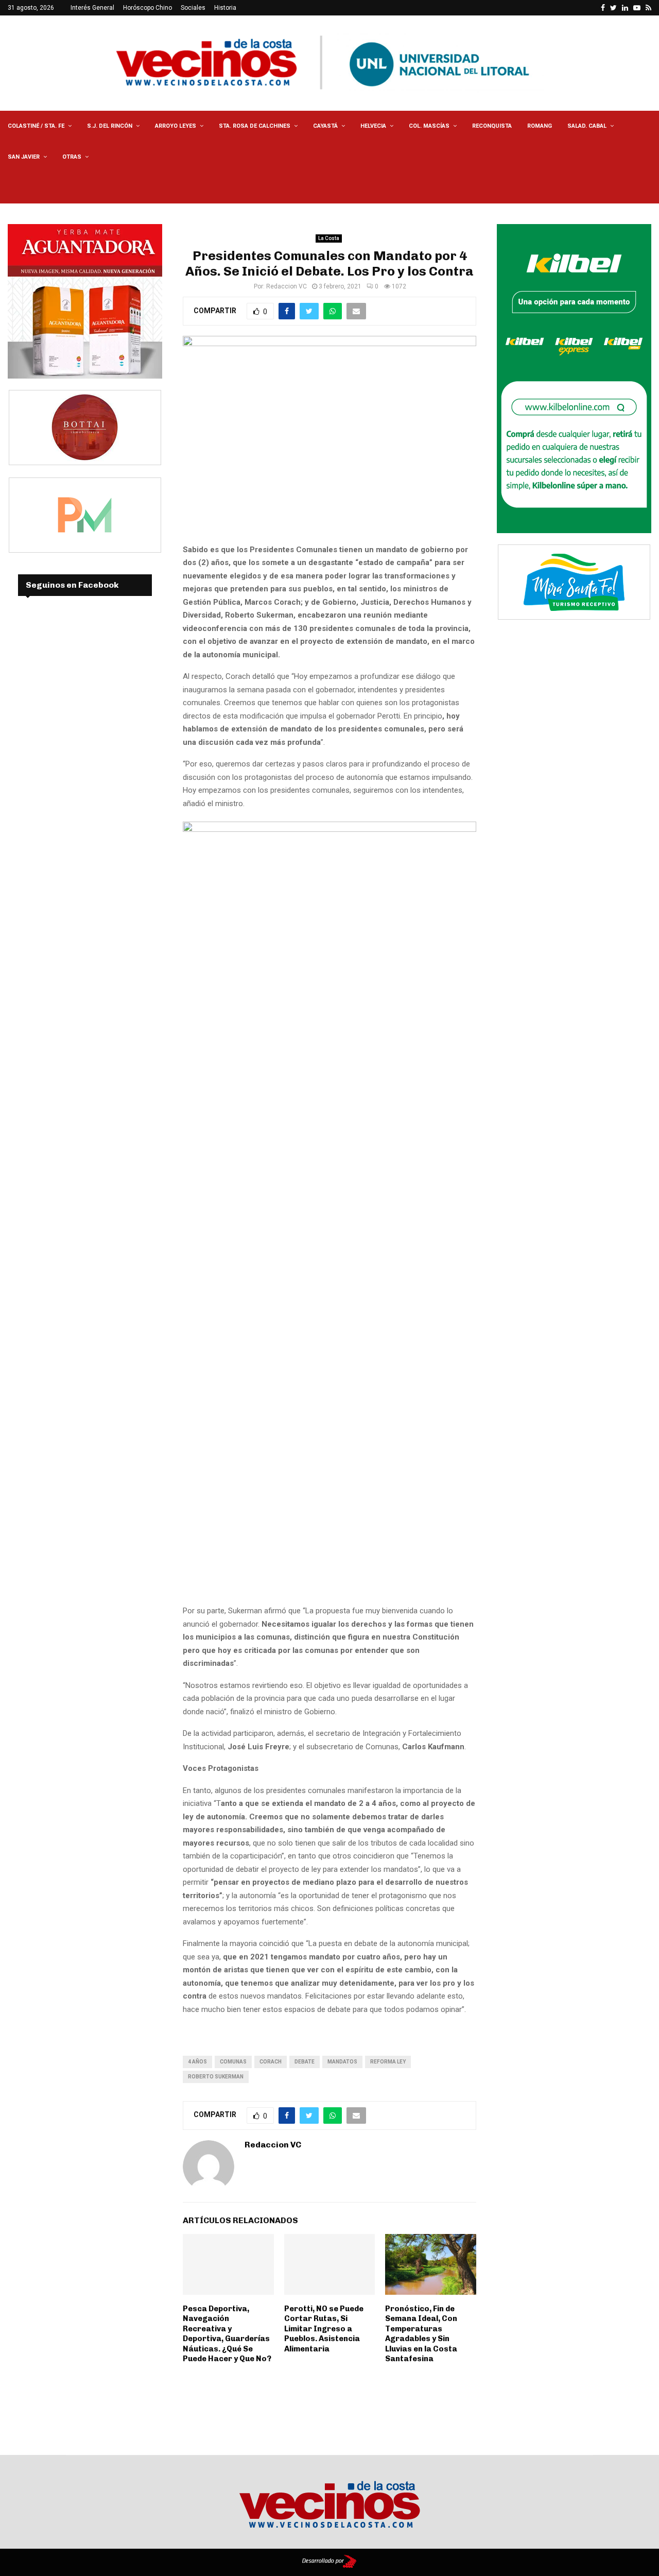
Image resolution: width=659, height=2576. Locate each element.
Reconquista (492, 126)
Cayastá (325, 126)
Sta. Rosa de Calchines (255, 126)
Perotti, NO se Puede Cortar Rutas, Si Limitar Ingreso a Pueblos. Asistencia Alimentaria (324, 2329)
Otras (72, 157)
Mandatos (342, 2062)
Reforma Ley (388, 2062)
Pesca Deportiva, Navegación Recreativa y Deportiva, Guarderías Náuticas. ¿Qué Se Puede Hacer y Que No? (227, 2334)
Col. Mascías (429, 126)
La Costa (329, 238)
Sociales (193, 8)
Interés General (92, 8)
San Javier (24, 157)
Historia (225, 8)
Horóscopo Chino (148, 8)
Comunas (233, 2062)
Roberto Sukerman (216, 2077)
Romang (540, 126)
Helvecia (373, 126)
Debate (305, 2062)
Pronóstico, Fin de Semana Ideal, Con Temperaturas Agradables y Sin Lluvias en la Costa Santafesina (421, 2334)
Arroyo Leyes (176, 126)
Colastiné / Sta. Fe (36, 126)
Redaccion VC (287, 286)
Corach (271, 2062)
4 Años (197, 2062)
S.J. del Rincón (110, 126)
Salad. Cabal (587, 126)
